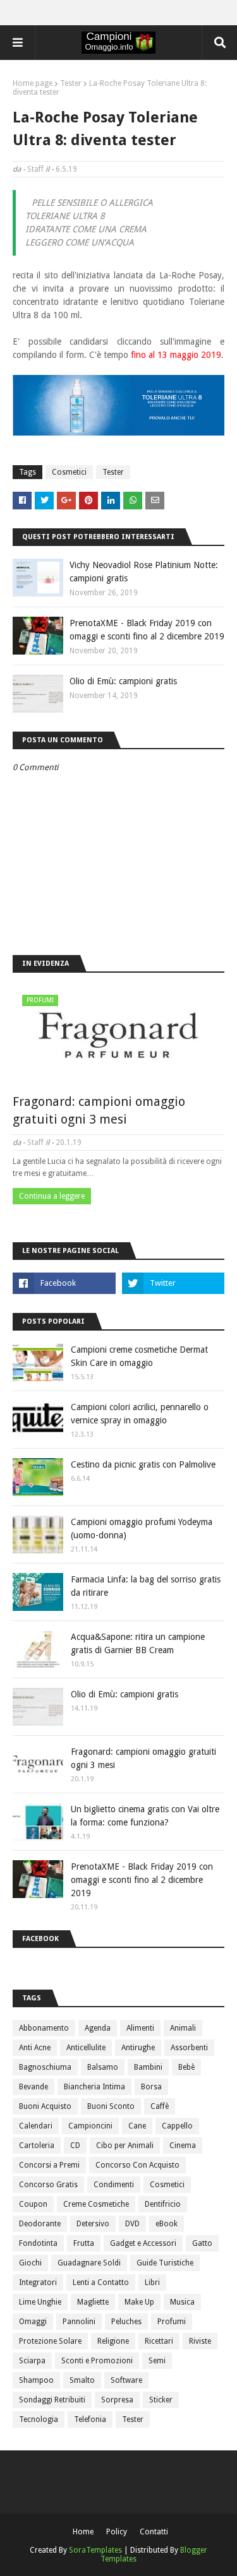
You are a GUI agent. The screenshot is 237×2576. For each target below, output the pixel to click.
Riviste (200, 2341)
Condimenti (114, 2185)
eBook (167, 2224)
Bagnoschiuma (45, 2067)
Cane (137, 2126)
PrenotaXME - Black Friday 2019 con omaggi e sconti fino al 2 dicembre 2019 (147, 630)
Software (126, 2380)
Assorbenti (189, 2048)
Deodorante (40, 2224)
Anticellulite (86, 2048)
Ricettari (159, 2341)
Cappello (177, 2126)
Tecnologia (39, 2419)
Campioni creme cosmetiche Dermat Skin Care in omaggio (139, 1356)
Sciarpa (32, 2361)
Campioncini (90, 2126)
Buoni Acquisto (45, 2106)
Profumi (172, 2322)
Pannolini (79, 2322)
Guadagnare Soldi (89, 2263)
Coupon (33, 2204)
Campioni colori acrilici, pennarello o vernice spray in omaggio (140, 1414)
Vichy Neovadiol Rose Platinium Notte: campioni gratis (144, 572)
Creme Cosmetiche (96, 2204)
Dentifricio (163, 2204)
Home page (33, 83)
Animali (183, 2028)
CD (75, 2146)
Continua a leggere (52, 1196)
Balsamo (103, 2067)
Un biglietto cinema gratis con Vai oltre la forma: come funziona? (145, 1816)
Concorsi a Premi (49, 2165)
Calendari (36, 2126)
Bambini (148, 2067)
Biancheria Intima (94, 2087)
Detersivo (93, 2224)
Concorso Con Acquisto (137, 2165)
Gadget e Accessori (143, 2243)
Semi (157, 2361)
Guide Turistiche (165, 2263)
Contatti (154, 2532)
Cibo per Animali (125, 2146)
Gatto (202, 2243)
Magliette (93, 2302)
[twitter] (173, 1283)
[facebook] (64, 1283)
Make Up (139, 2302)
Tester (71, 83)
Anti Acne (35, 2048)
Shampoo (36, 2380)
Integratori (38, 2282)
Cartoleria (37, 2146)
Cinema (183, 2146)
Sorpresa (117, 2400)
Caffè (160, 2106)
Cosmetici (69, 472)
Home (83, 2532)
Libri (152, 2282)
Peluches (126, 2322)
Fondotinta (38, 2243)
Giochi (30, 2263)
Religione (113, 2341)
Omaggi (33, 2322)
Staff (35, 169)
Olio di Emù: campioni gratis (123, 681)
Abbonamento (44, 2028)
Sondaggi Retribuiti (52, 2400)
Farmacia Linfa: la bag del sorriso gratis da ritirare (146, 1586)
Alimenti (140, 2028)
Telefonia (90, 2419)
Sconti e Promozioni (97, 2361)
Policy (117, 2532)
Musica (182, 2302)
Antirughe (138, 2048)
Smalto (82, 2380)
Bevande (33, 2087)
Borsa (151, 2087)
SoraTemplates (95, 2550)
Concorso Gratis (48, 2185)
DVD (132, 2224)
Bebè (186, 2067)
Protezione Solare (50, 2341)
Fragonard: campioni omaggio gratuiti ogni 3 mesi (99, 1110)
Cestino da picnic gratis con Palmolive (143, 1464)
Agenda (98, 2028)
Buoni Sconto (111, 2106)
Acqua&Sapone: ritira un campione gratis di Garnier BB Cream (138, 1643)
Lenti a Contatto (101, 2282)
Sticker (161, 2400)
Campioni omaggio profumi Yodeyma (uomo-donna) (142, 1528)
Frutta (84, 2243)
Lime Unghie (40, 2302)
